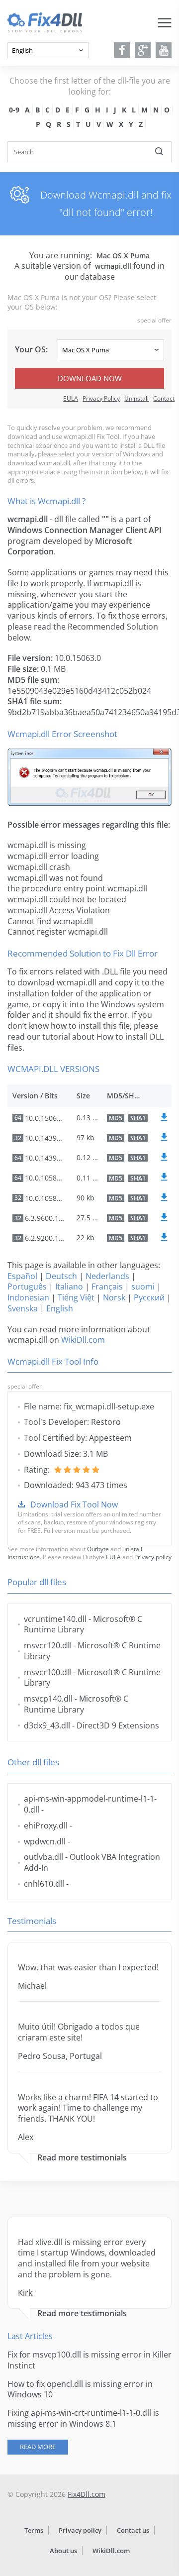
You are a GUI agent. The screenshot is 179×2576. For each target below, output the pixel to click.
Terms (34, 2530)
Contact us (133, 2530)
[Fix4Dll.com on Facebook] (122, 50)
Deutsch (61, 1276)
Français (107, 1287)
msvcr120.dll (47, 1645)
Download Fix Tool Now (74, 1504)
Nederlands (107, 1276)
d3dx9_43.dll (47, 1725)
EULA (71, 398)
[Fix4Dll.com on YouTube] (164, 50)
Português (27, 1287)
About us (63, 2551)
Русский (149, 1297)
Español (22, 1276)
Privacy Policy (101, 398)
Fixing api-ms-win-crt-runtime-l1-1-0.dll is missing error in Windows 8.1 (83, 2418)
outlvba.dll (44, 1857)
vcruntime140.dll (55, 1619)
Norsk (114, 1297)
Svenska (23, 1308)
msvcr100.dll (47, 1672)
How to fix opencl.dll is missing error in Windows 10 (80, 2389)
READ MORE (38, 2447)
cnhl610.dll (44, 1884)
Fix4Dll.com (87, 2494)
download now (90, 378)
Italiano (69, 1287)
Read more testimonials (82, 2158)
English (60, 1308)
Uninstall (136, 398)
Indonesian (28, 1297)
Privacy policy (153, 1557)
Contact (164, 398)
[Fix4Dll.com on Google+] (143, 50)
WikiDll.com (83, 1340)
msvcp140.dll (48, 1699)
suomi (143, 1287)
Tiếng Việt (76, 1297)
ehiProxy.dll (46, 1825)
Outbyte (98, 1549)
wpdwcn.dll (45, 1841)
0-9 (14, 110)
